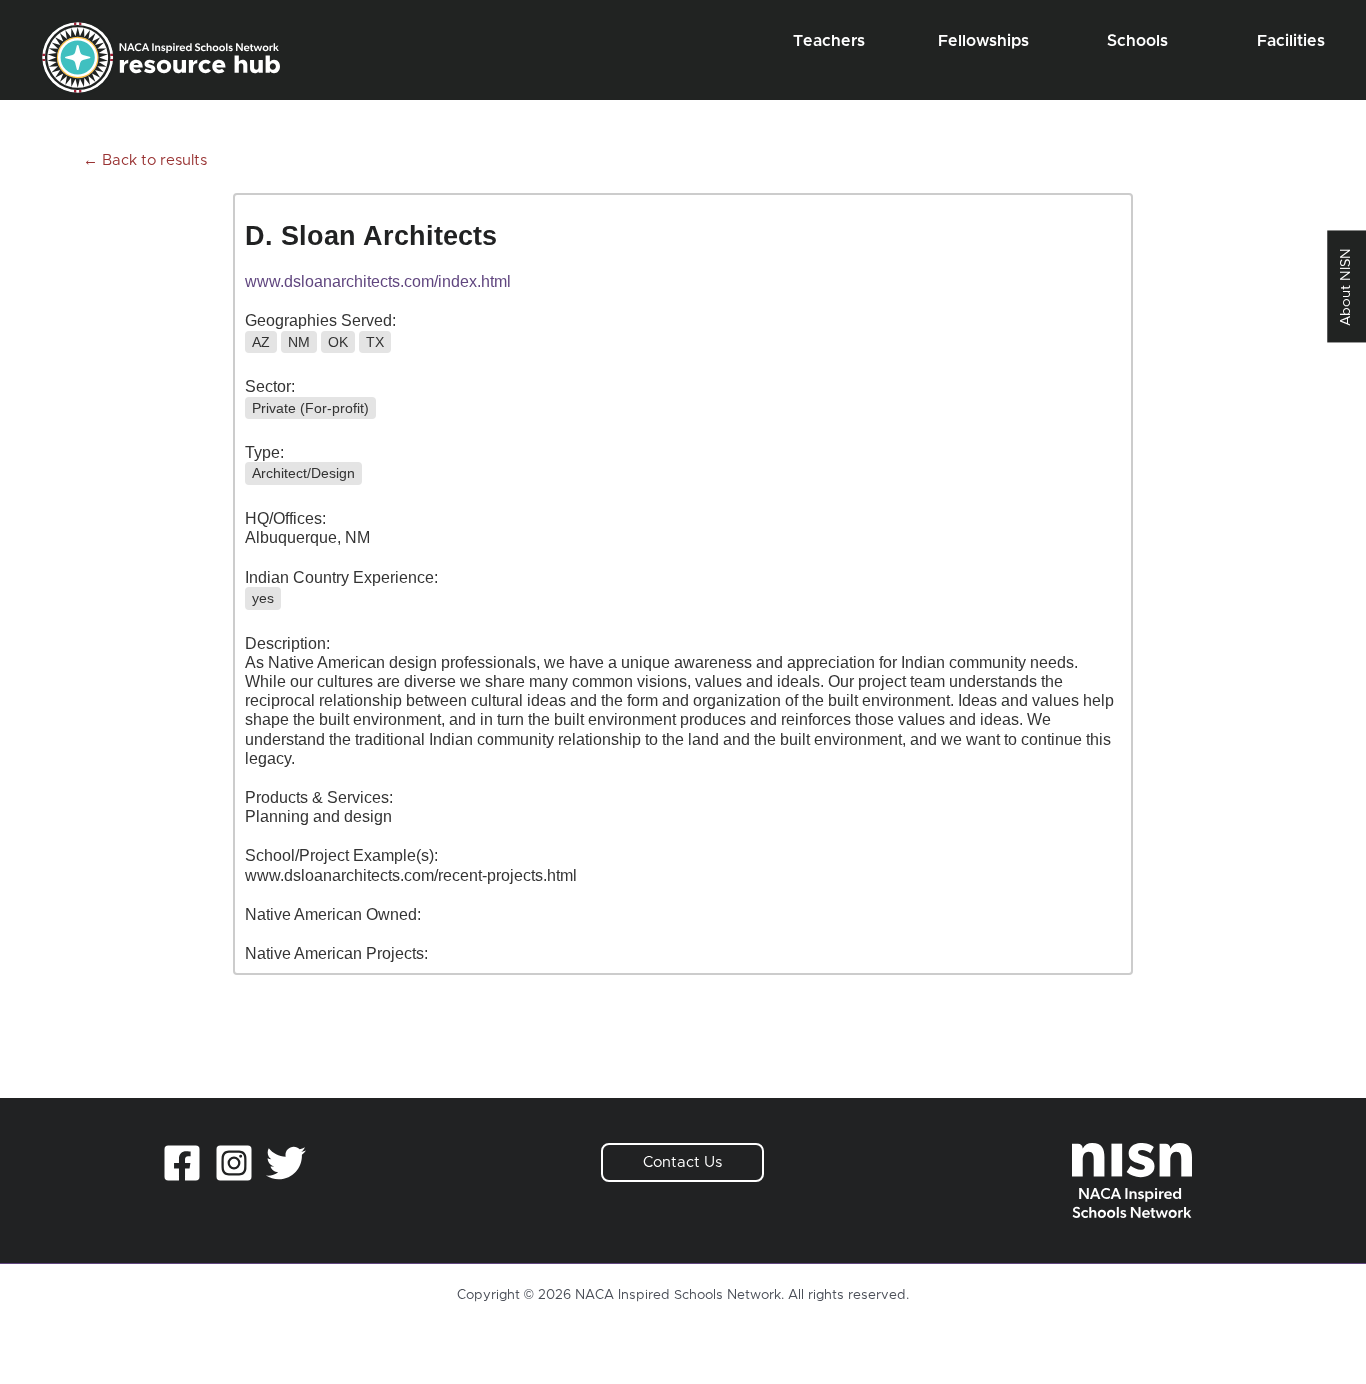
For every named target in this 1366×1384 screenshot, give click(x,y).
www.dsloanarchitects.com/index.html (378, 281)
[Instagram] (234, 1163)
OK (338, 342)
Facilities (1291, 41)
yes (263, 598)
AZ (261, 342)
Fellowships (983, 41)
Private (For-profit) (310, 408)
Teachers (829, 41)
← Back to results (145, 160)
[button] (682, 1162)
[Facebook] (182, 1163)
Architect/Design (303, 473)
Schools (1137, 41)
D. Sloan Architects (371, 235)
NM (299, 342)
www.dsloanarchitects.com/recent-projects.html (411, 875)
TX (375, 342)
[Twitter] (286, 1163)
